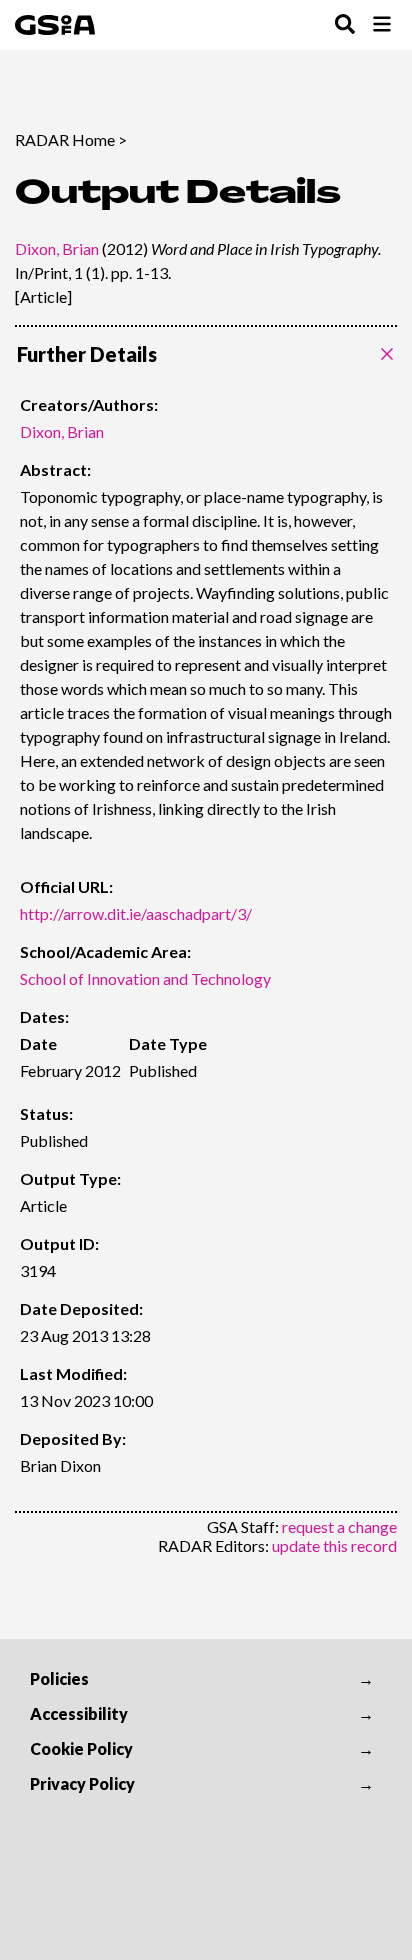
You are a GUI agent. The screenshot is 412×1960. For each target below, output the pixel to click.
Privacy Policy (82, 1783)
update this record (334, 1545)
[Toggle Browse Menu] (382, 25)
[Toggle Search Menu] (345, 25)
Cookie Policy (81, 1748)
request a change (339, 1526)
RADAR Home (65, 139)
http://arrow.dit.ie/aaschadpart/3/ (136, 913)
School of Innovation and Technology (145, 978)
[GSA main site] (55, 25)
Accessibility (79, 1713)
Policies (59, 1678)
